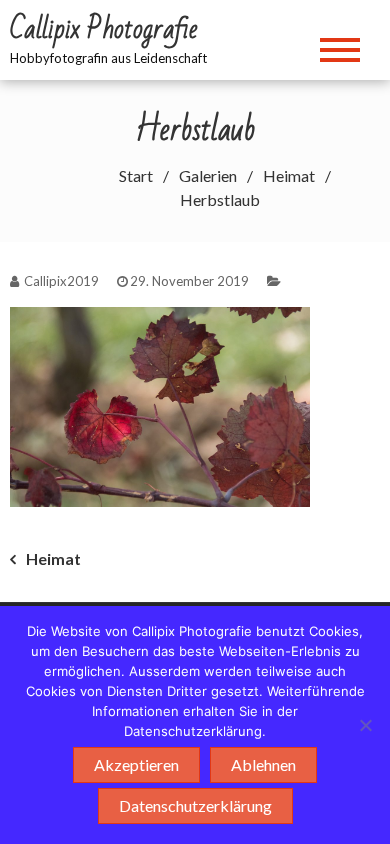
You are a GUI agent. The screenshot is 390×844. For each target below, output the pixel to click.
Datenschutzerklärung (195, 805)
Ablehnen (263, 764)
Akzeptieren (136, 764)
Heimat (53, 558)
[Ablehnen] (365, 725)
